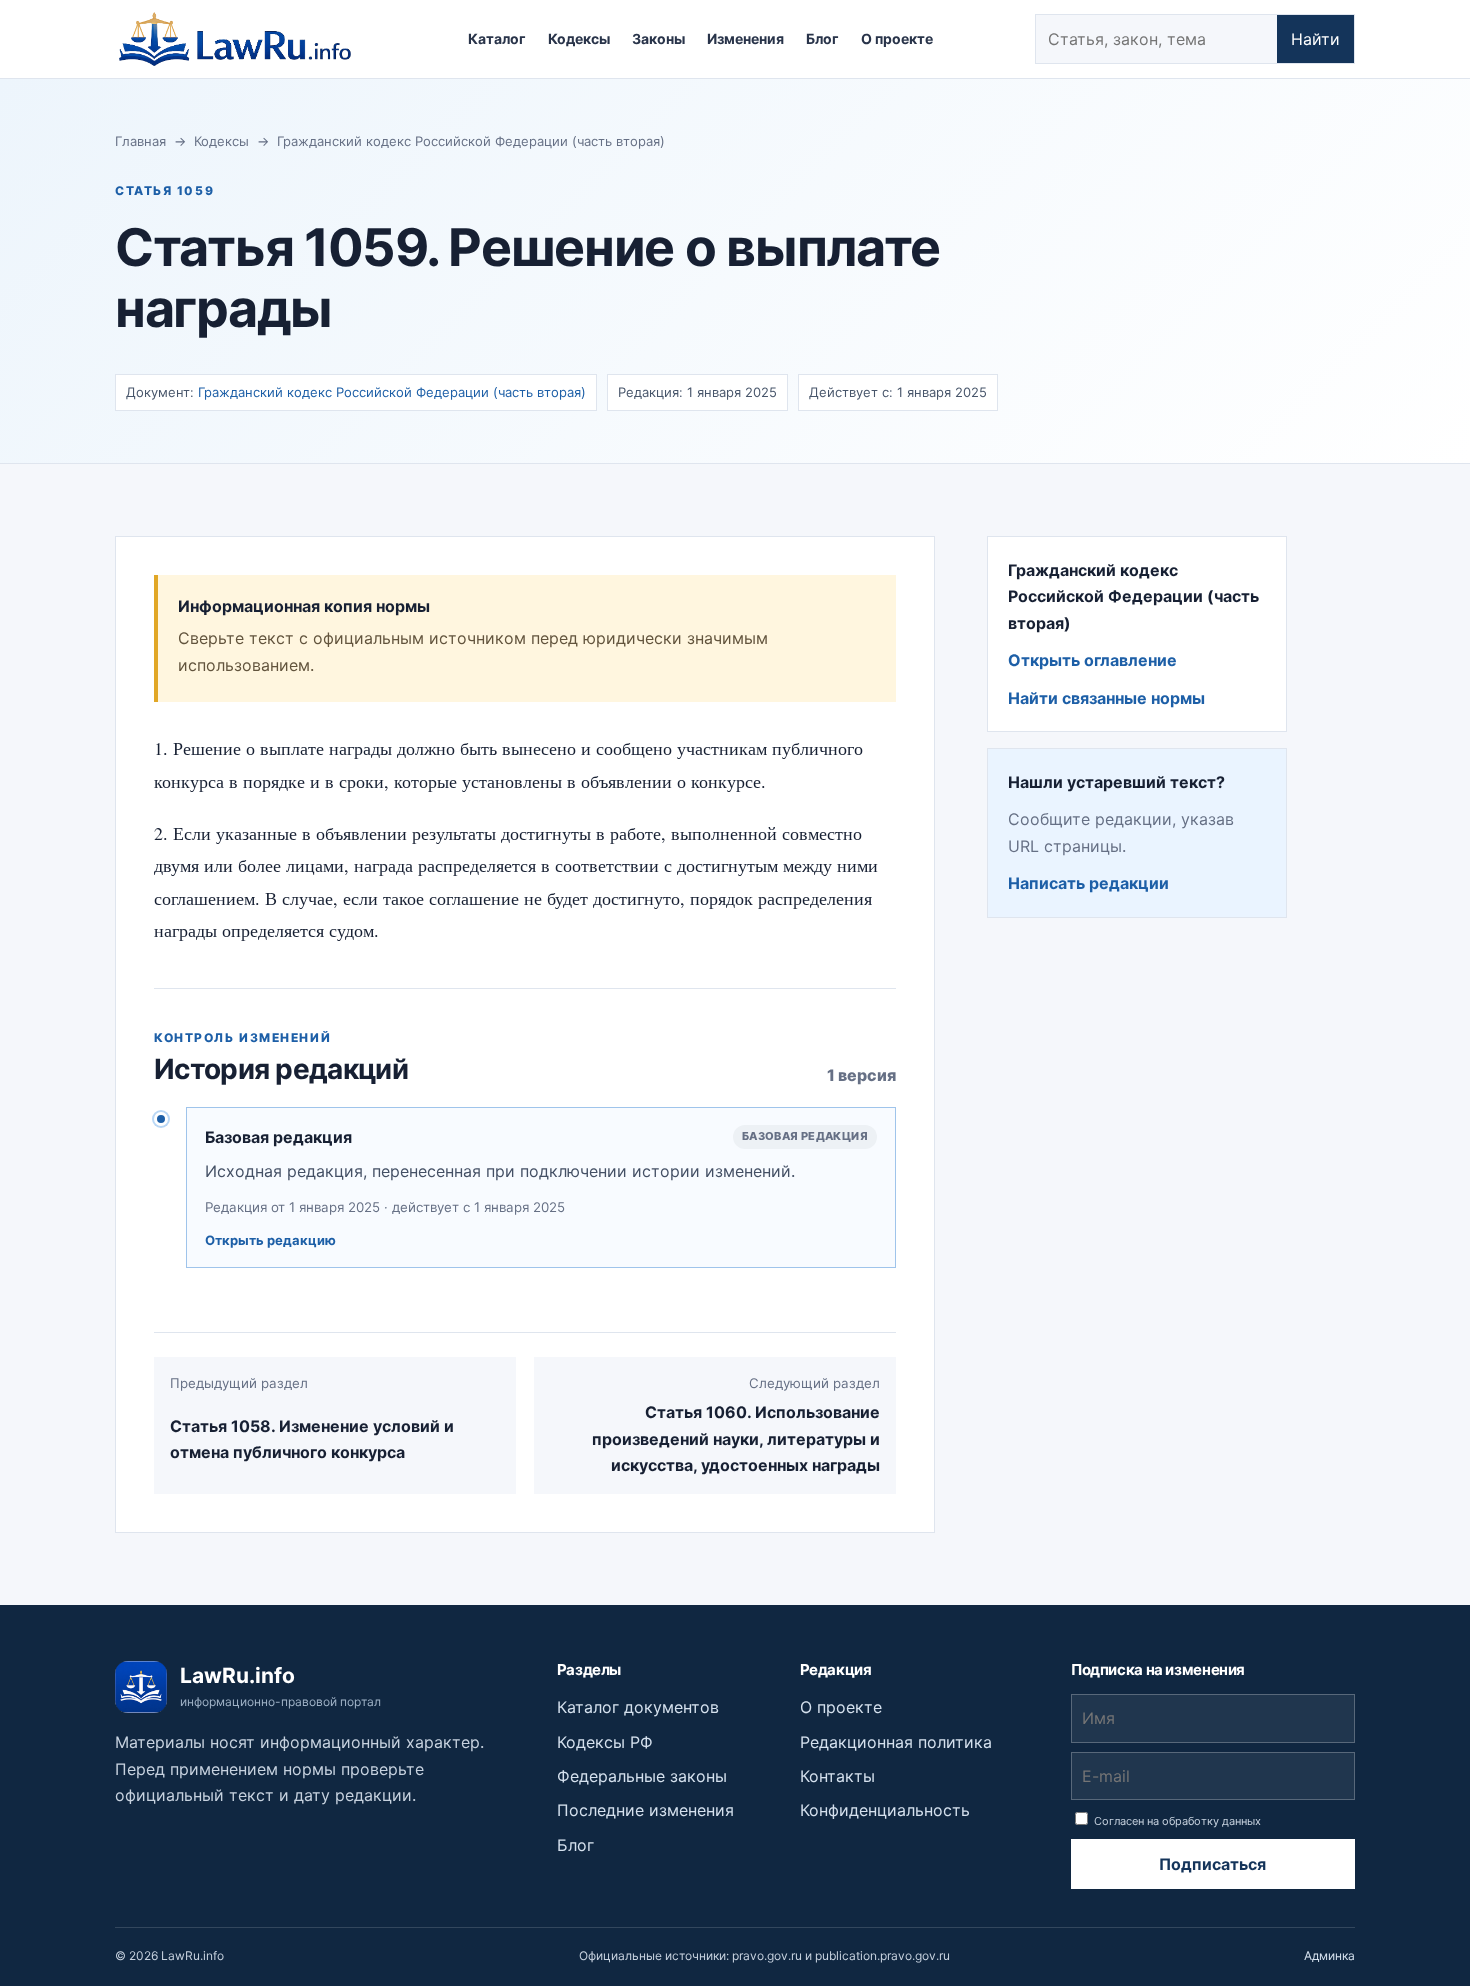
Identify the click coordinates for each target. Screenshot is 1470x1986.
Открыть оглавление (1092, 660)
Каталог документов (638, 1707)
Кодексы (579, 38)
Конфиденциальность (885, 1810)
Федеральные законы (642, 1776)
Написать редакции (1088, 883)
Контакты (837, 1776)
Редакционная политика (896, 1742)
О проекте (897, 38)
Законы (658, 38)
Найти (1315, 39)
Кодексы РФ (605, 1742)
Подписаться (1212, 1864)
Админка (1329, 1955)
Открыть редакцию (270, 1240)
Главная (140, 141)
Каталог (497, 38)
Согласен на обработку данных (1176, 1821)
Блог (822, 38)
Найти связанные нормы (1106, 698)
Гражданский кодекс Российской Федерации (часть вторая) (471, 141)
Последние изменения (645, 1810)
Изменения (745, 38)
